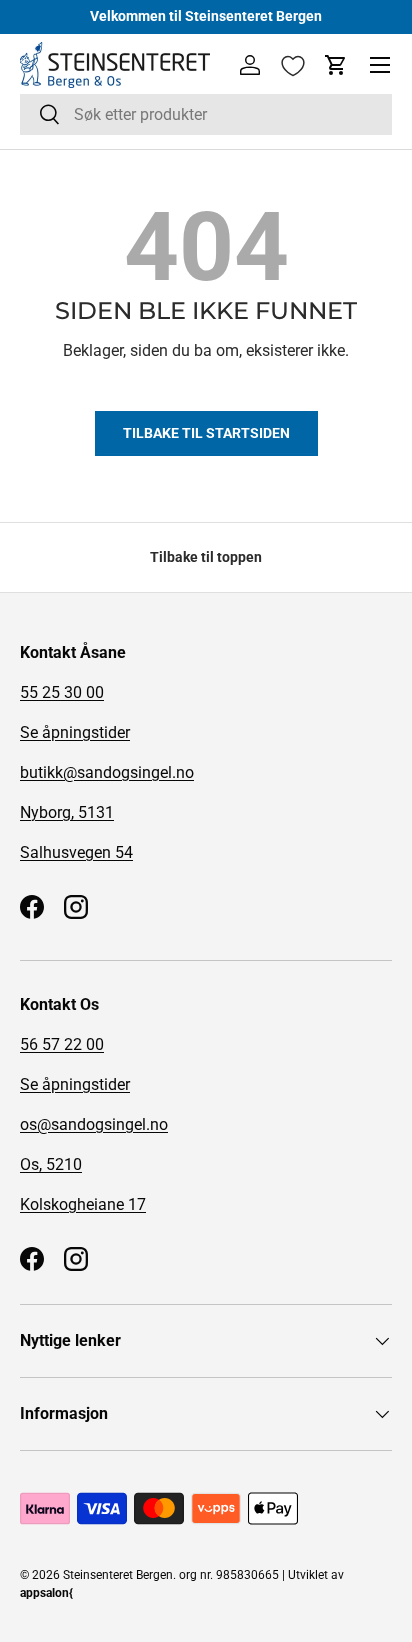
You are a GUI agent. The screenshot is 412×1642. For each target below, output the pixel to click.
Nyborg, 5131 (67, 812)
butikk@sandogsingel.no (107, 772)
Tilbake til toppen (206, 557)
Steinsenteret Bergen (118, 1575)
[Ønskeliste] (293, 66)
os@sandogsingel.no (94, 1124)
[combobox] (206, 114)
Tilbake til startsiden (206, 433)
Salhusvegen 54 (76, 852)
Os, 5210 (51, 1164)
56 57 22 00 (62, 1044)
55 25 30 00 (62, 692)
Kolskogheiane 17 (83, 1204)
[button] (336, 65)
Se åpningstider (75, 732)
